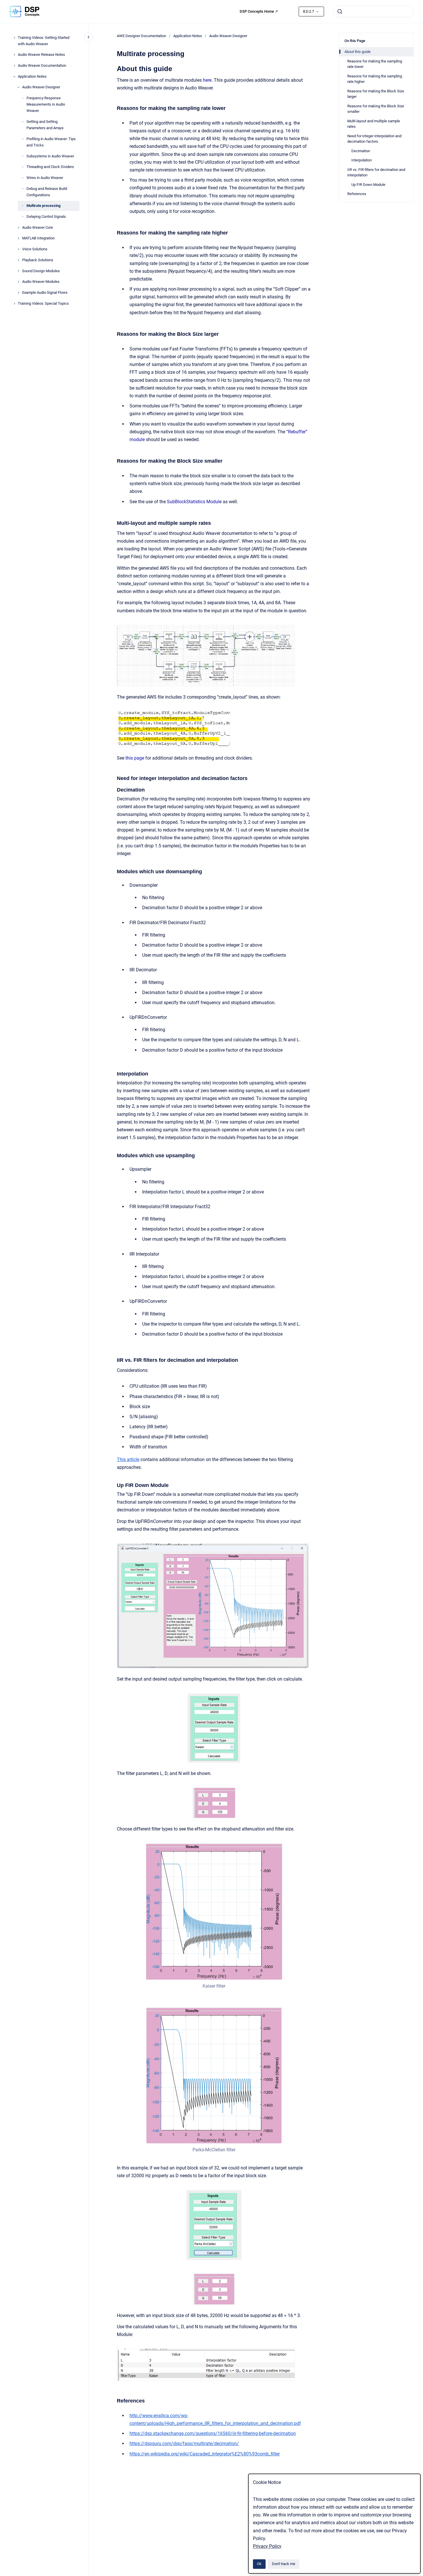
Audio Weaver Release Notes (41, 55)
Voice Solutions (35, 249)
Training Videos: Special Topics (43, 303)
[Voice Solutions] (18, 249)
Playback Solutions (38, 260)
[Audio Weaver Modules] (18, 282)
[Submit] (340, 12)
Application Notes (32, 76)
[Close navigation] (89, 37)
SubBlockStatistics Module (194, 502)
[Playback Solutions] (18, 260)
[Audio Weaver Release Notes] (14, 55)
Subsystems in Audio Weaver (50, 156)
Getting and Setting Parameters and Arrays (45, 125)
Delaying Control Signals (46, 217)
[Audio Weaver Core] (18, 228)
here (207, 80)
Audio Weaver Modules (41, 282)
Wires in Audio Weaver (45, 178)
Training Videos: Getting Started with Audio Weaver (44, 41)
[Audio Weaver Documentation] (14, 66)
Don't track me (284, 2564)
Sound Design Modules (41, 271)
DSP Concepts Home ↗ (259, 11)
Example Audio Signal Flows (45, 292)
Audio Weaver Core (38, 227)
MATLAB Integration (38, 238)
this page (135, 758)
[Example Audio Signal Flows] (18, 293)
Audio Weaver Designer (41, 87)
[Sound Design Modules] (18, 271)
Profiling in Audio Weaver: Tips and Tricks (51, 142)
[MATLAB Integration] (18, 238)
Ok (259, 2564)
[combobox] (374, 12)
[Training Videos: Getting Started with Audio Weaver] (14, 38)
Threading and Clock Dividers (50, 167)
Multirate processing (43, 206)
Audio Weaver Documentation (42, 65)
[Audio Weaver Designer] (18, 87)
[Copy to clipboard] (114, 68)
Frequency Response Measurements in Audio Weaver (46, 104)
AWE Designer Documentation (141, 36)
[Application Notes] (14, 77)
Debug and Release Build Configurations (47, 192)
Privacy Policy (267, 2546)
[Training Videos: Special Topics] (14, 304)
